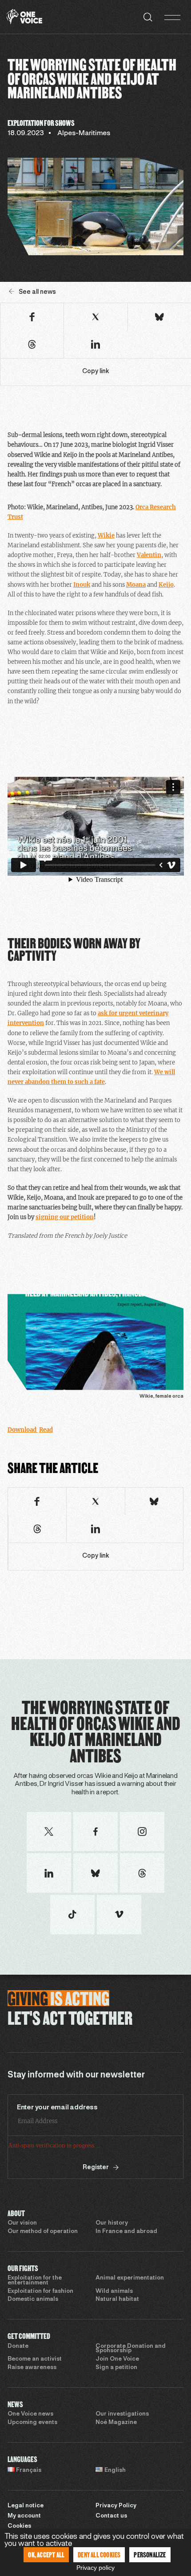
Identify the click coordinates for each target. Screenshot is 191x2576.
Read (46, 1430)
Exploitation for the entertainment (35, 2281)
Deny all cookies (99, 2555)
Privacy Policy (116, 2506)
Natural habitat (117, 2299)
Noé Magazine (116, 2423)
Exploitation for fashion (40, 2292)
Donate (18, 2346)
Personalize (150, 2555)
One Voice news (30, 2414)
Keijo (166, 585)
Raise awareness (32, 2368)
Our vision (22, 2223)
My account (24, 2516)
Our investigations (122, 2414)
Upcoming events (32, 2423)
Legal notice (26, 2506)
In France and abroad (126, 2232)
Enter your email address (57, 2108)
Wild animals (114, 2292)
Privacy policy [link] (95, 2568)
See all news (37, 292)
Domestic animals (33, 2299)
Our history (112, 2223)
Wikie (106, 536)
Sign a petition (116, 2368)
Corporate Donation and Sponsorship (131, 2349)
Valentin (149, 555)
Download (23, 1430)
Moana (136, 585)
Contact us (111, 2516)
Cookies (19, 2526)
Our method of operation (43, 2232)
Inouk (82, 585)
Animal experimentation (130, 2278)
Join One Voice (117, 2359)
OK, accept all (46, 2555)
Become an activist (35, 2359)
